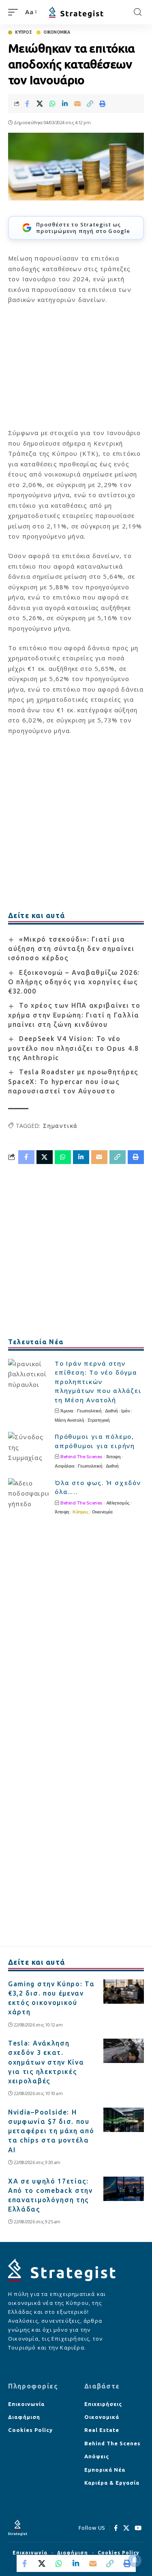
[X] (126, 2528)
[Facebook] (116, 2528)
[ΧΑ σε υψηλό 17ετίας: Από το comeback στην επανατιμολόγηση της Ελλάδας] (124, 2189)
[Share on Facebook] (27, 103)
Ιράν (125, 1411)
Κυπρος (23, 32)
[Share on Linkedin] (65, 103)
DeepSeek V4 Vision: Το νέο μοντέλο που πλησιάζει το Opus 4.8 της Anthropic (74, 1048)
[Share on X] (40, 103)
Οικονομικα (57, 32)
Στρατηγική (99, 1420)
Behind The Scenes (81, 1457)
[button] (15, 12)
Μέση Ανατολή (69, 1420)
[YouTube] (138, 2528)
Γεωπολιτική (89, 1411)
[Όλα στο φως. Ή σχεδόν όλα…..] (28, 1493)
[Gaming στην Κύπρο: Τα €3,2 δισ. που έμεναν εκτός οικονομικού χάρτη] (124, 1992)
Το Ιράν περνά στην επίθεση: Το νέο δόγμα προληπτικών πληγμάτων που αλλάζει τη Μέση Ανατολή (98, 1382)
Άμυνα (67, 1411)
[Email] (77, 103)
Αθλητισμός (118, 1503)
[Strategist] (76, 12)
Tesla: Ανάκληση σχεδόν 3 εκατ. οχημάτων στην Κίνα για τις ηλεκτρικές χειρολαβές (46, 2062)
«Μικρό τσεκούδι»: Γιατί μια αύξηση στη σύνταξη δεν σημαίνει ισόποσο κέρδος (71, 949)
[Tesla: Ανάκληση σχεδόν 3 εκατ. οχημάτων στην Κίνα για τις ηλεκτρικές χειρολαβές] (124, 2051)
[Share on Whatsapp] (52, 103)
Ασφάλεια (64, 1466)
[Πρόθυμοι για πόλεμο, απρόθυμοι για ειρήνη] (28, 1447)
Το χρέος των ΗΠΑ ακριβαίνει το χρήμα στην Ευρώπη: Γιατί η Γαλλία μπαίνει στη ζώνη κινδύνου (74, 1015)
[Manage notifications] (135, 2560)
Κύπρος (80, 1512)
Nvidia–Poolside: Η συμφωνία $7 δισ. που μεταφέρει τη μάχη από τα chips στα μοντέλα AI (51, 2131)
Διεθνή (111, 1411)
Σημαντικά (60, 1126)
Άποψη (113, 1457)
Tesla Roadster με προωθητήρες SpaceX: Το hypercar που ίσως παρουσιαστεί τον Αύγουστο (73, 1081)
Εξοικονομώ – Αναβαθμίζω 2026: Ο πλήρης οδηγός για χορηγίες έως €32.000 (74, 982)
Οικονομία (102, 1512)
